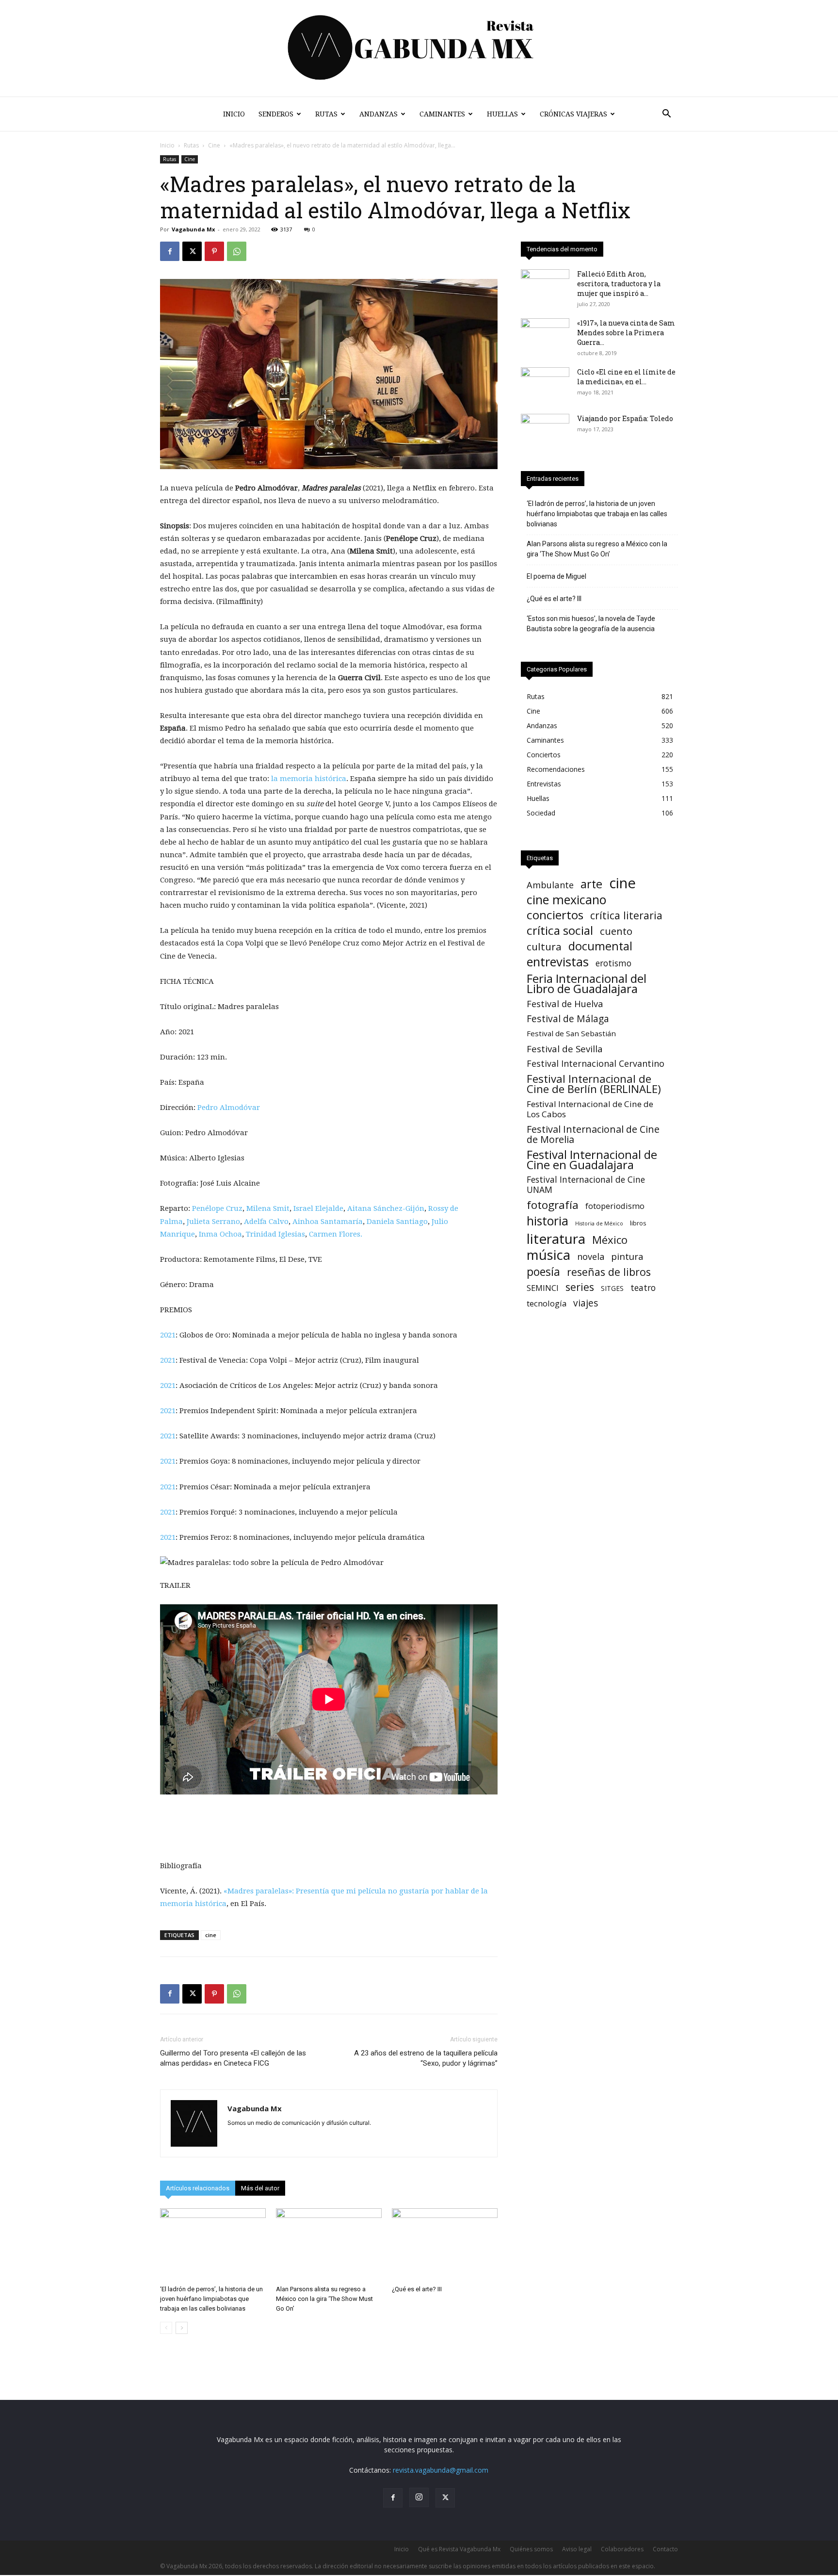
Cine (214, 145)
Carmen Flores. (336, 1234)
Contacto (665, 2549)
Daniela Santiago (397, 1222)
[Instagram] (419, 2497)
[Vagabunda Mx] (419, 48)
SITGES (612, 1288)
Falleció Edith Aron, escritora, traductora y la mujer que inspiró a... (619, 284)
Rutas (326, 114)
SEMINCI (543, 1288)
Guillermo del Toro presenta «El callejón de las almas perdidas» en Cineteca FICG (233, 2058)
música (548, 1255)
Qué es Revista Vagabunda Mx (459, 2549)
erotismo (613, 963)
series (580, 1287)
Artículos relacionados (198, 2188)
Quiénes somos (531, 2549)
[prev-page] (166, 2328)
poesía (543, 1272)
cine (211, 1935)
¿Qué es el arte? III (417, 2289)
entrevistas (558, 962)
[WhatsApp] (237, 251)
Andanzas (379, 114)
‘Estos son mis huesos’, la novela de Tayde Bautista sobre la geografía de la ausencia (591, 624)
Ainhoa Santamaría (328, 1222)
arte (591, 884)
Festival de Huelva (565, 1003)
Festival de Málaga (568, 1019)
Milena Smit (268, 1208)
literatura (556, 1239)
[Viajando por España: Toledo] (545, 431)
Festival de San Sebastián (571, 1033)
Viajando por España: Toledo (625, 418)
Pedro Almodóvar (229, 1108)
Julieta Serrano (213, 1222)
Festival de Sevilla (565, 1049)
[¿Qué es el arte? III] (445, 2245)
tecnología (547, 1303)
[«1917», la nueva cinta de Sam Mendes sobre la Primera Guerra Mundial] (545, 335)
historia (548, 1221)
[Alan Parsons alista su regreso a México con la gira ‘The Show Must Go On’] (329, 2245)
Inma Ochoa (220, 1234)
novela (591, 1257)
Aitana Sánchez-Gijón (386, 1208)
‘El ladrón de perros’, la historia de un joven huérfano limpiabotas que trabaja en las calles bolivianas (211, 2299)
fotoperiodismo (615, 1206)
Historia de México (599, 1223)
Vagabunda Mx (193, 229)
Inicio (234, 114)
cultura (544, 947)
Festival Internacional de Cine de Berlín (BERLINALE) (594, 1084)
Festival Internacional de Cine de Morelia (593, 1134)
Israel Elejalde (318, 1208)
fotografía (553, 1205)
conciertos (555, 915)
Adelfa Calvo (266, 1222)
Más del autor (260, 2188)
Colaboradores (622, 2549)
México (610, 1240)
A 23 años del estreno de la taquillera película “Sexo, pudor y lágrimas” (426, 2058)
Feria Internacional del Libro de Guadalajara (587, 983)
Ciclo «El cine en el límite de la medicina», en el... (626, 377)
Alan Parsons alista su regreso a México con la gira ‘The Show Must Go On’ (324, 2299)
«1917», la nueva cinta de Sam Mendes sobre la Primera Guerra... (626, 333)
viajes (586, 1303)
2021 (168, 1335)
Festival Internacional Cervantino (596, 1064)
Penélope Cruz (217, 1208)
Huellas (502, 114)
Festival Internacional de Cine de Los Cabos (590, 1109)
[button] (666, 115)
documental (600, 946)
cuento (616, 931)
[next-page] (182, 2328)
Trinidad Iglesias (275, 1234)
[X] (192, 251)
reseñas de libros (609, 1272)
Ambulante (550, 885)
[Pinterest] (214, 251)
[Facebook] (170, 251)
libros (638, 1223)
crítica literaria (626, 915)
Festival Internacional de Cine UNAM (586, 1185)
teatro (643, 1288)
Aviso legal (577, 2549)
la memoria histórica (309, 779)
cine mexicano (566, 900)
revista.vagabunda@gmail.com (441, 2470)
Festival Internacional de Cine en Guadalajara (592, 1159)
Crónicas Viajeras (573, 114)
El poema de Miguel (556, 576)
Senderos (276, 114)
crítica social (560, 930)
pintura (627, 1257)
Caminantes (442, 114)
